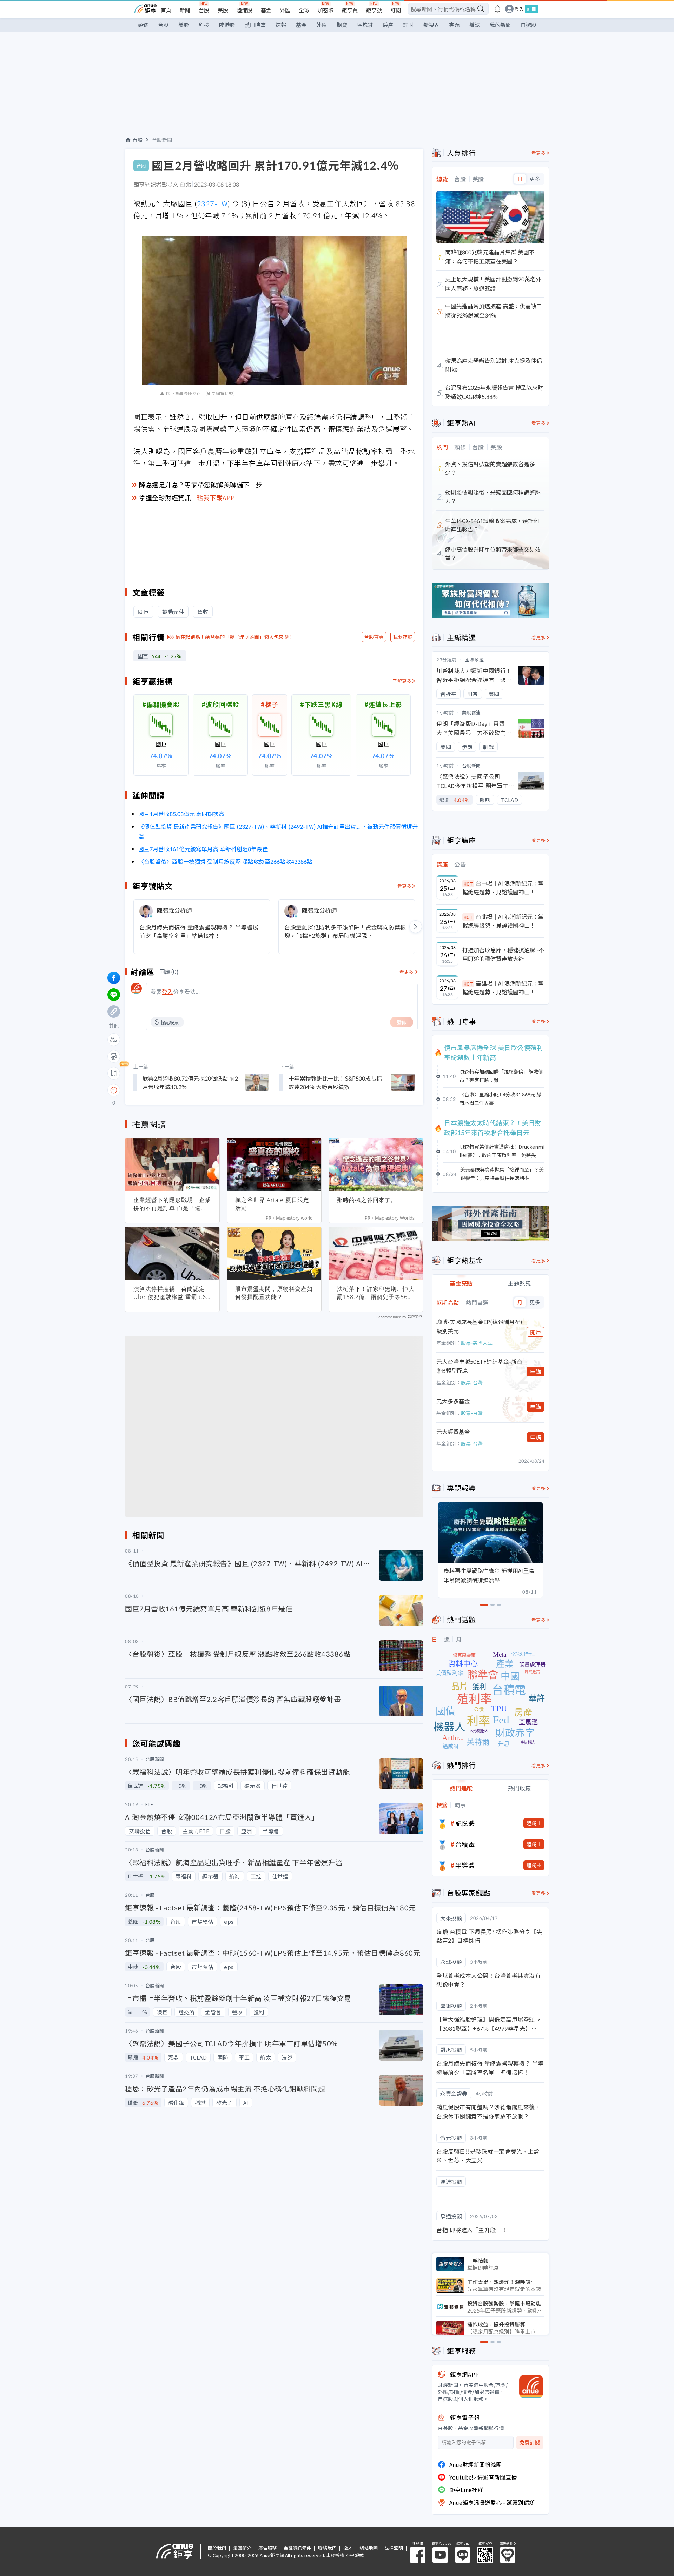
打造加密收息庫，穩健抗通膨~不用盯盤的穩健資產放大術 (503, 954)
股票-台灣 (472, 1382)
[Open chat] (114, 1090)
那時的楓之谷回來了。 (367, 1200)
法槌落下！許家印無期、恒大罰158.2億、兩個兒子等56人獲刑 (376, 1293)
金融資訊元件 (297, 2548)
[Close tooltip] (173, 1090)
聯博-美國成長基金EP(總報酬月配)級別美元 (479, 1326)
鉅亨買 (350, 10)
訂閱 (396, 10)
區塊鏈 (365, 25)
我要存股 (403, 637)
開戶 (536, 1332)
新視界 (431, 25)
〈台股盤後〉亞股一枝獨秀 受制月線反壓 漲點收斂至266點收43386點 (225, 861)
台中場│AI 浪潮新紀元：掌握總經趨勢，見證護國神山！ (503, 888)
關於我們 (217, 2548)
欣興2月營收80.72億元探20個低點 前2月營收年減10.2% (190, 1082)
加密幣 (326, 10)
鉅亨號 (374, 10)
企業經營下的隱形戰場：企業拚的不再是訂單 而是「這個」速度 (172, 1204)
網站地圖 (369, 2548)
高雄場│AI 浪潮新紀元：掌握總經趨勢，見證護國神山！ (503, 988)
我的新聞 (500, 25)
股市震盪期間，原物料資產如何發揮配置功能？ (274, 1293)
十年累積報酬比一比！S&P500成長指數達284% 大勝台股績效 (335, 1082)
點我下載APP (216, 498)
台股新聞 (162, 140)
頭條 (143, 25)
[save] (114, 1073)
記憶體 (465, 1823)
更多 (535, 179)
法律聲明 (394, 2548)
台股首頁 (374, 637)
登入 (519, 9)
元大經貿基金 (453, 1432)
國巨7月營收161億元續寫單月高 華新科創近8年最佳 (203, 849)
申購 (536, 1372)
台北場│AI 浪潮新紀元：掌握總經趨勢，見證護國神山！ (503, 921)
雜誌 (475, 25)
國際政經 (474, 659)
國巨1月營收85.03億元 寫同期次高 (181, 814)
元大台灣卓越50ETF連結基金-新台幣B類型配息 (479, 1366)
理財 (408, 25)
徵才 (348, 2548)
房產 (388, 25)
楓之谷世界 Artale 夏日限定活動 (272, 1204)
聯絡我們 (327, 2548)
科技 (204, 25)
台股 (204, 10)
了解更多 (402, 681)
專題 (454, 25)
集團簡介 (242, 2548)
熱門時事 (255, 25)
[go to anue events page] (497, 9)
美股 (223, 10)
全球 (304, 10)
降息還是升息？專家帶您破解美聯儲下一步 (201, 485)
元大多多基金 (453, 1401)
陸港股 (245, 10)
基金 (266, 10)
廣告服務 (267, 2548)
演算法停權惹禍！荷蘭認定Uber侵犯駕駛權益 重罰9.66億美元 (171, 1293)
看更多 (405, 886)
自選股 (528, 25)
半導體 (465, 1865)
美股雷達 (471, 712)
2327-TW (212, 203)
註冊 (531, 9)
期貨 (342, 25)
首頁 (166, 10)
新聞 (185, 10)
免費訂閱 (530, 2442)
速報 (281, 25)
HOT (468, 884)
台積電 (465, 1844)
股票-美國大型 (477, 1343)
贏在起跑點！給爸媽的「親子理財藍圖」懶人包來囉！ (234, 637)
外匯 (285, 10)
